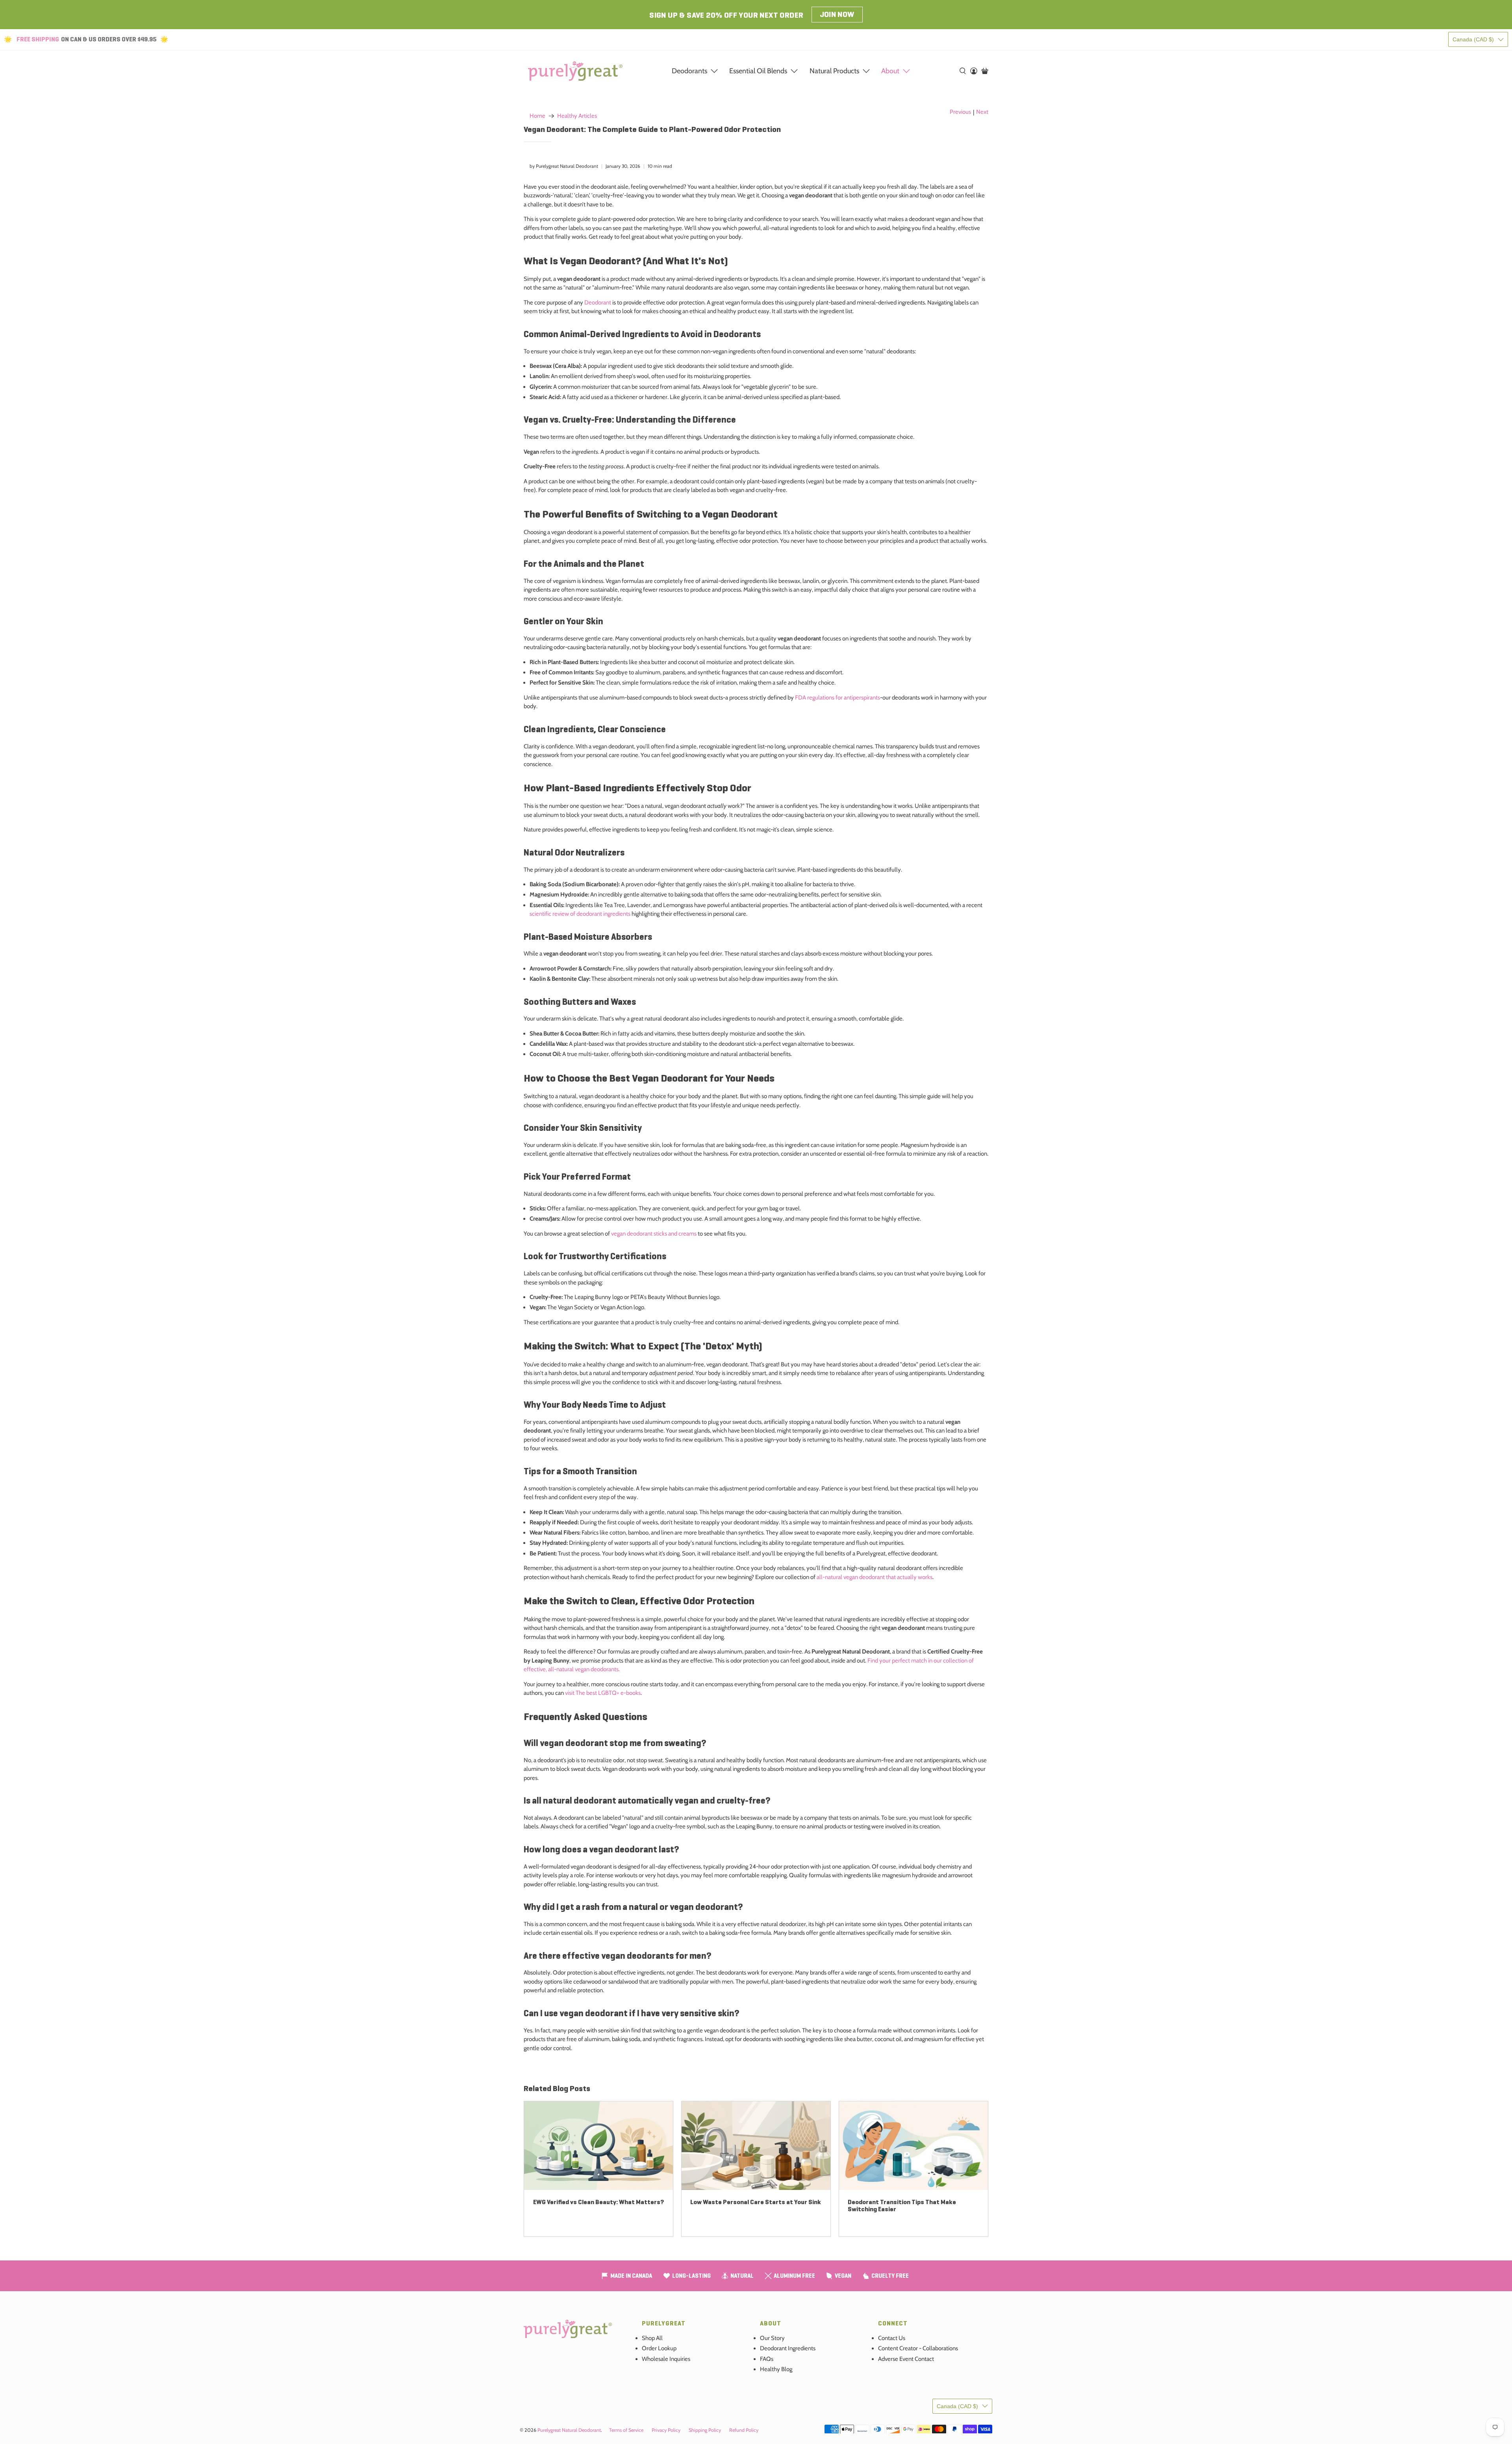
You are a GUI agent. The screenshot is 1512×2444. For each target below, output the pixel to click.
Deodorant (598, 302)
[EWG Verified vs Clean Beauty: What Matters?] (598, 2146)
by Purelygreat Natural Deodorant (564, 166)
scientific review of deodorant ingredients (580, 914)
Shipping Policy (705, 2430)
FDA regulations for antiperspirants (838, 698)
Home (537, 116)
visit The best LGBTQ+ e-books (603, 1693)
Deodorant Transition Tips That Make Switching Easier (902, 2206)
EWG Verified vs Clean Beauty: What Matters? (598, 2202)
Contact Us (892, 2338)
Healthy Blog (776, 2369)
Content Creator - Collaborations (918, 2348)
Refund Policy (744, 2430)
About (890, 71)
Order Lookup (659, 2348)
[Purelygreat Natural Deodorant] (575, 71)
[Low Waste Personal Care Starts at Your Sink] (756, 2146)
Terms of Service (626, 2430)
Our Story (772, 2338)
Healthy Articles (577, 116)
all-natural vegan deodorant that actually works (875, 1577)
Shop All (652, 2338)
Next (982, 112)
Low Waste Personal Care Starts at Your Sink (756, 2202)
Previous (960, 112)
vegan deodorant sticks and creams (654, 1234)
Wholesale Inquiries (666, 2359)
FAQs (767, 2359)
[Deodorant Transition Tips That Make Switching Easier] (913, 2146)
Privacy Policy (666, 2430)
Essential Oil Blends (758, 71)
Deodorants (689, 71)
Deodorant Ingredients (788, 2348)
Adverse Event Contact (906, 2359)
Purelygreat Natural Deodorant (569, 2430)
